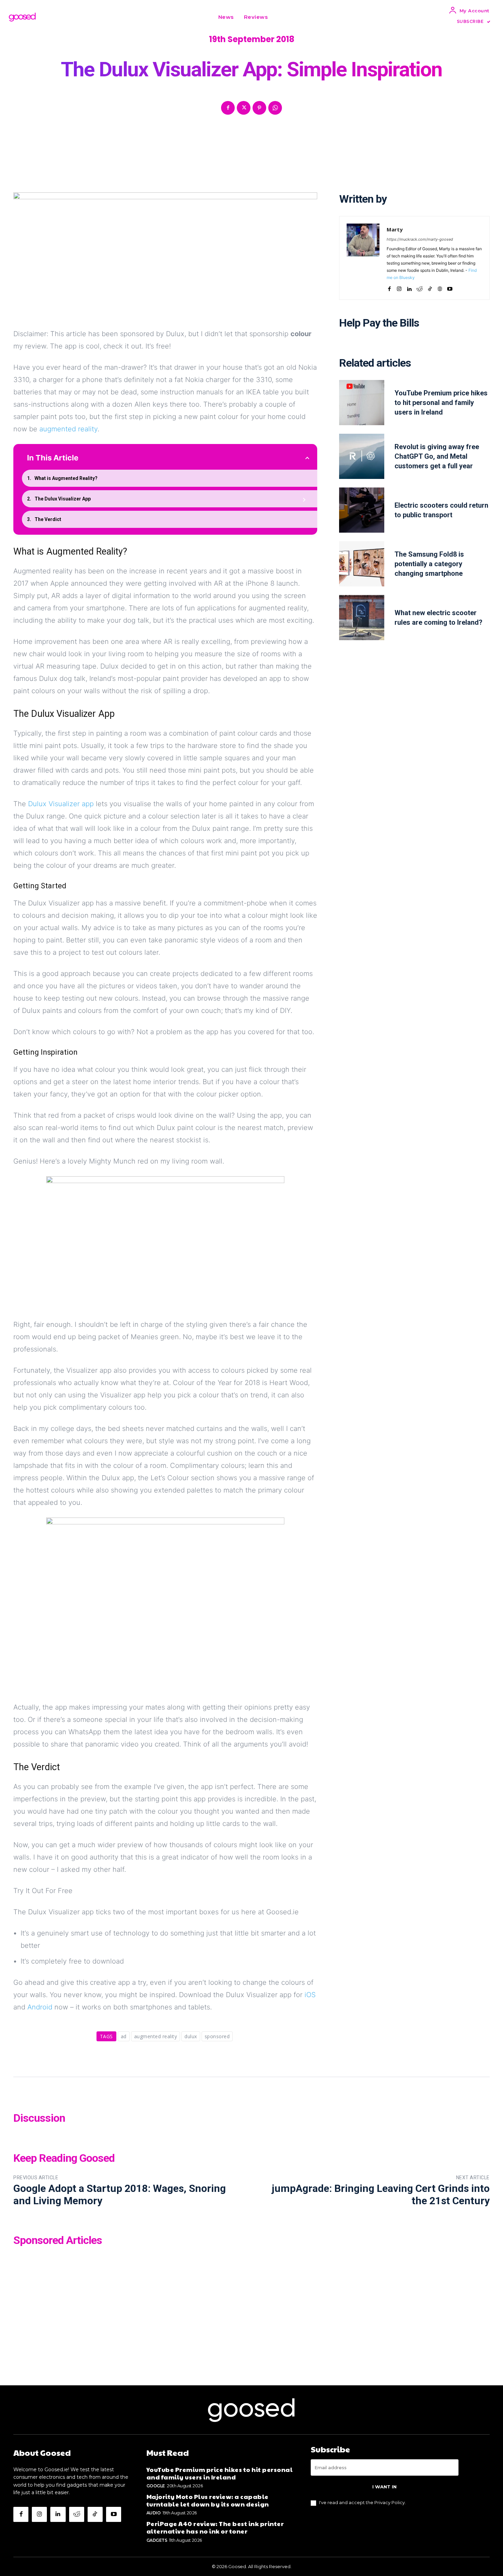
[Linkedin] (409, 287)
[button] (281, 17)
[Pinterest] (259, 108)
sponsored (217, 2036)
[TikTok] (430, 287)
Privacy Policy (390, 2502)
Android (40, 2007)
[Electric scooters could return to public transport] (362, 510)
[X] (244, 108)
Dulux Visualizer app (61, 804)
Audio (154, 2513)
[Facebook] (228, 108)
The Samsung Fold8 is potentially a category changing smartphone (429, 564)
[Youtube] (450, 287)
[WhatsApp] (275, 108)
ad (124, 2036)
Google (156, 2486)
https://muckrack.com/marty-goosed (420, 239)
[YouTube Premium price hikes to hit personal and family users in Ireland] (362, 403)
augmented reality (68, 429)
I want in (384, 2487)
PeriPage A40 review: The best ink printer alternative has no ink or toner (215, 2527)
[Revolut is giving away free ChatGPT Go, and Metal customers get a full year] (362, 456)
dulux (191, 2036)
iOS (310, 1995)
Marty (395, 229)
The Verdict (48, 519)
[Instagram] (399, 287)
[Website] (440, 287)
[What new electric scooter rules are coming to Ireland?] (362, 618)
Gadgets (157, 2540)
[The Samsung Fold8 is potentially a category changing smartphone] (362, 564)
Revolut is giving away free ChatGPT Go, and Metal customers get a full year (437, 456)
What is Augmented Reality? (66, 478)
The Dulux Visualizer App (63, 499)
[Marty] (363, 258)
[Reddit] (420, 287)
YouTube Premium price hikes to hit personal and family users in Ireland (441, 403)
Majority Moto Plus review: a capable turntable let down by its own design (208, 2500)
